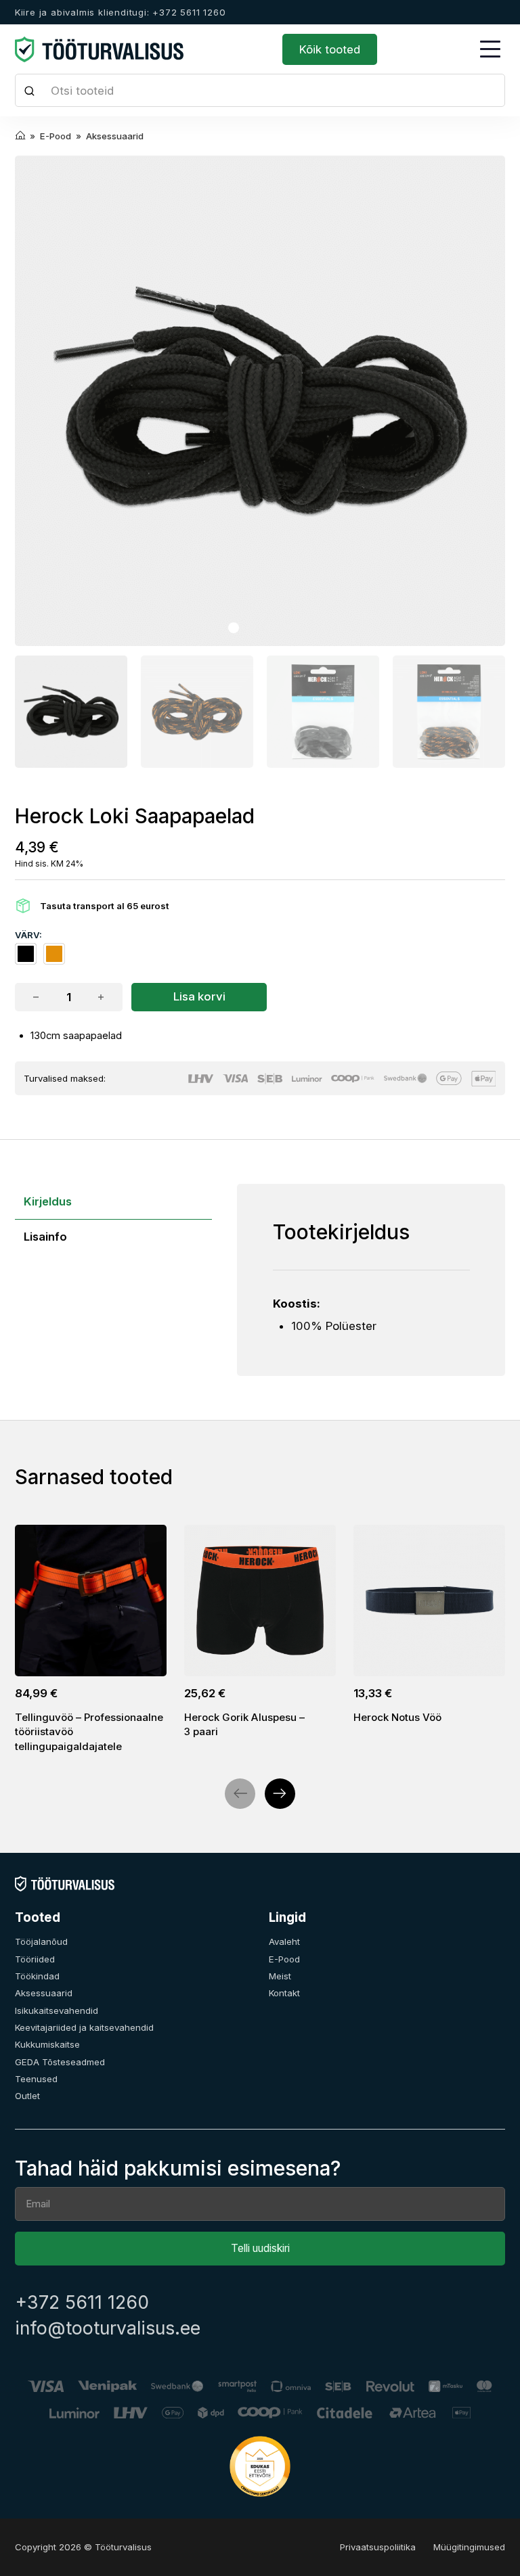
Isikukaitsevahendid (57, 2010)
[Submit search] (30, 90)
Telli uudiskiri (260, 2248)
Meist (280, 1976)
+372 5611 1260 (82, 2302)
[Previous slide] (240, 1794)
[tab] (234, 628)
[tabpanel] (371, 1280)
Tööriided (35, 1959)
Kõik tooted (330, 49)
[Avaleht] (65, 1883)
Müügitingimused (469, 2547)
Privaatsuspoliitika (378, 2547)
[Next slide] (280, 1794)
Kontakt (284, 1993)
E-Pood (284, 1959)
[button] (71, 712)
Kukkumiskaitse (47, 2044)
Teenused (36, 2079)
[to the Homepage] (100, 49)
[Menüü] (490, 49)
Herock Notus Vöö (397, 1717)
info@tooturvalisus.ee (108, 2328)
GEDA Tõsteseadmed (60, 2062)
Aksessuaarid (44, 1993)
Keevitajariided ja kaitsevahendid (84, 2027)
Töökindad (37, 1976)
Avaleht (284, 1941)
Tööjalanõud (41, 1941)
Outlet (27, 2096)
